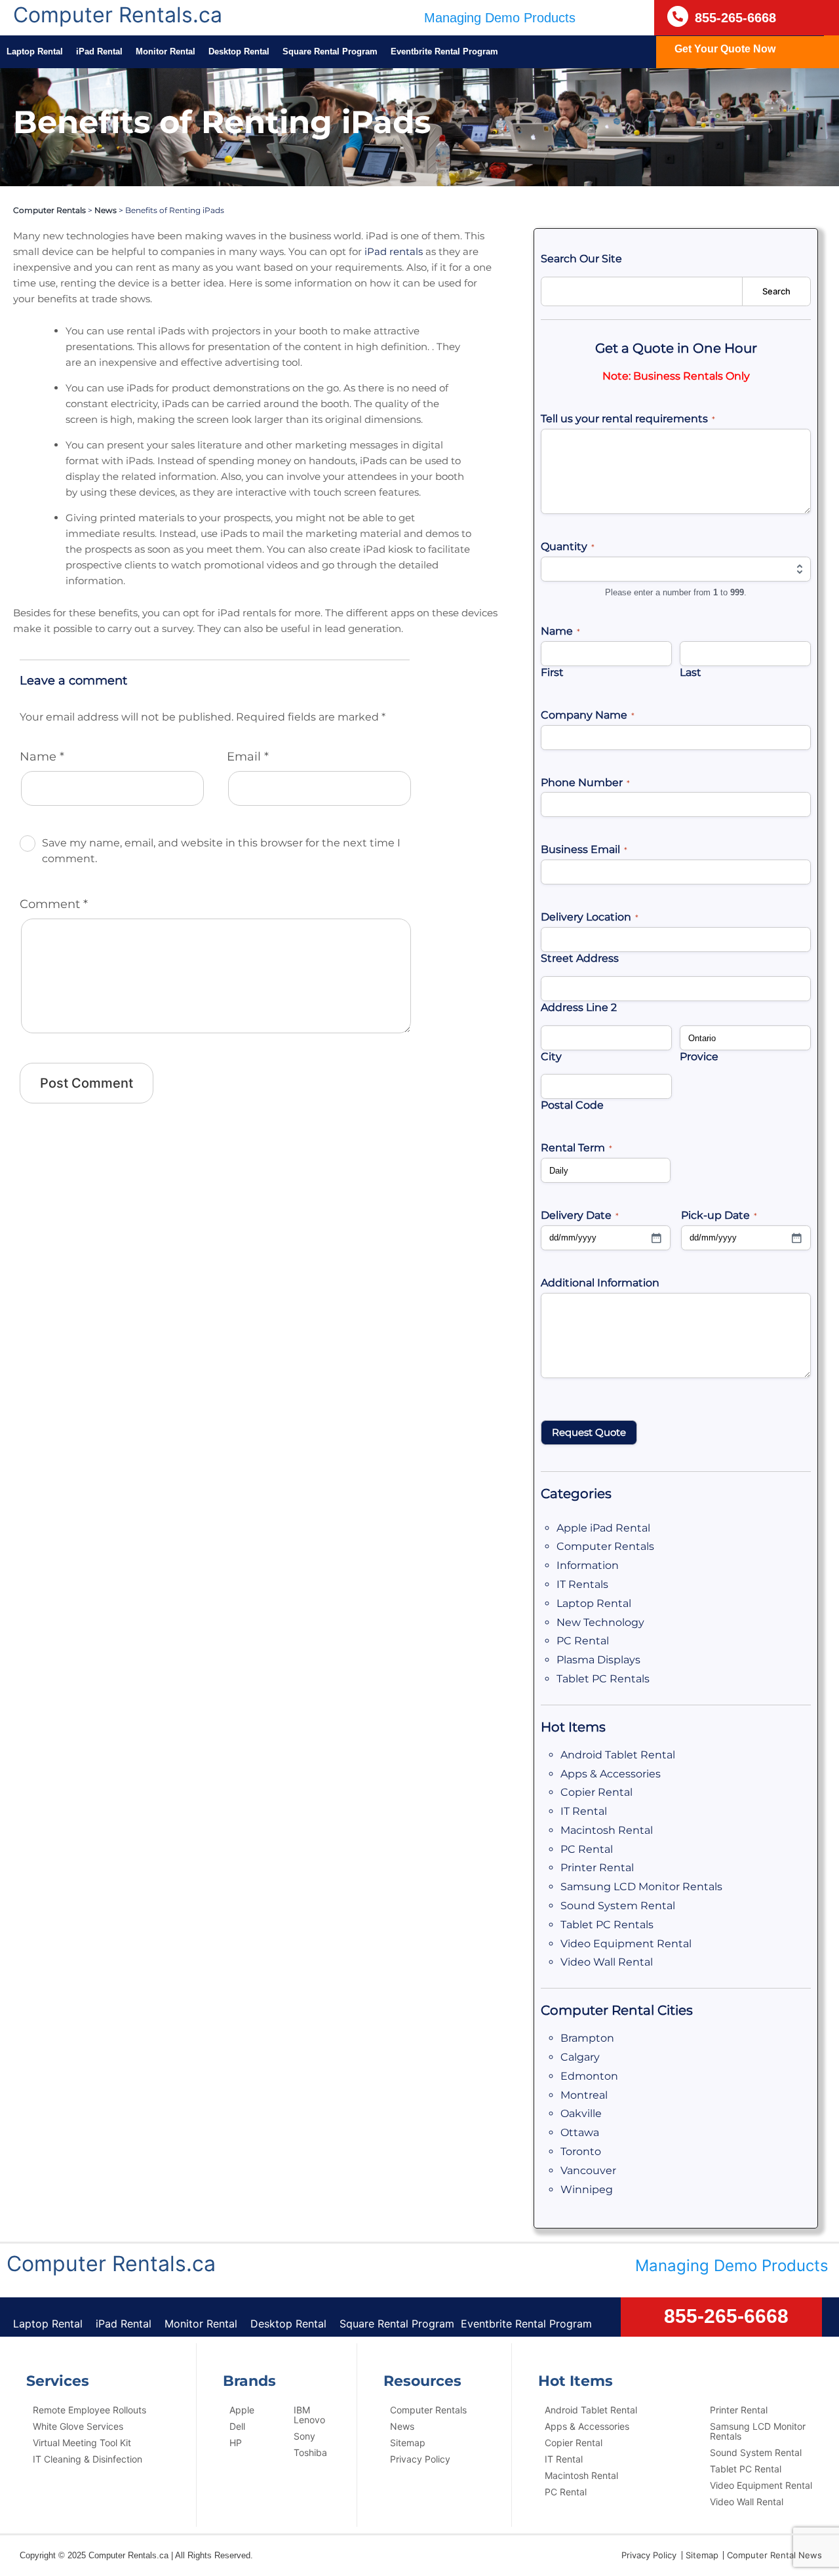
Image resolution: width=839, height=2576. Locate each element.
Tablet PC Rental (746, 2469)
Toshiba (310, 2452)
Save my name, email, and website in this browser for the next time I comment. (221, 851)
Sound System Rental (618, 1906)
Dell (237, 2426)
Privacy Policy (420, 2459)
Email (248, 757)
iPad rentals (394, 251)
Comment (54, 904)
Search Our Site (581, 259)
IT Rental (584, 1811)
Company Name (588, 715)
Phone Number (585, 783)
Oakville (581, 2113)
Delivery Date (580, 1215)
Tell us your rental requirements (628, 419)
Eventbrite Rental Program (444, 51)
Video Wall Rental (607, 1962)
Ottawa (580, 2132)
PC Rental (583, 1641)
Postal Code (572, 1105)
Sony (304, 2436)
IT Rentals (582, 1584)
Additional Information (600, 1283)
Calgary (580, 2057)
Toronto (581, 2151)
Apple (242, 2410)
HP (236, 2443)
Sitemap (408, 2443)
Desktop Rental (239, 51)
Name (42, 757)
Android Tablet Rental (618, 1755)
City (551, 1057)
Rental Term (576, 1148)
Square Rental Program (330, 51)
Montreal (584, 2095)
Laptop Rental (35, 51)
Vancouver (588, 2170)
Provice (699, 1057)
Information (588, 1565)
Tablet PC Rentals (603, 1679)
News (106, 210)
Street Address (580, 958)
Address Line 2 (579, 1007)
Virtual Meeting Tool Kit (82, 2443)
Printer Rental (597, 1868)
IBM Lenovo (309, 2415)
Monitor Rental (166, 51)
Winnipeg (587, 2190)
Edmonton (589, 2076)
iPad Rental (99, 51)
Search (776, 291)
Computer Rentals (49, 210)
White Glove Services (78, 2426)
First (552, 672)
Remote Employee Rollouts (89, 2410)
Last (691, 672)
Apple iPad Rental (603, 1528)
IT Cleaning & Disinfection (88, 2459)
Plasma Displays (598, 1660)
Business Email (584, 849)
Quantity (568, 546)
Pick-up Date (719, 1215)
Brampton (587, 2038)
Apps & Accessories (611, 1774)
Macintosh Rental (607, 1830)
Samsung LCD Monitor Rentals (641, 1887)
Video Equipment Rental (626, 1944)
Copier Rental (596, 1792)
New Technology (600, 1622)
